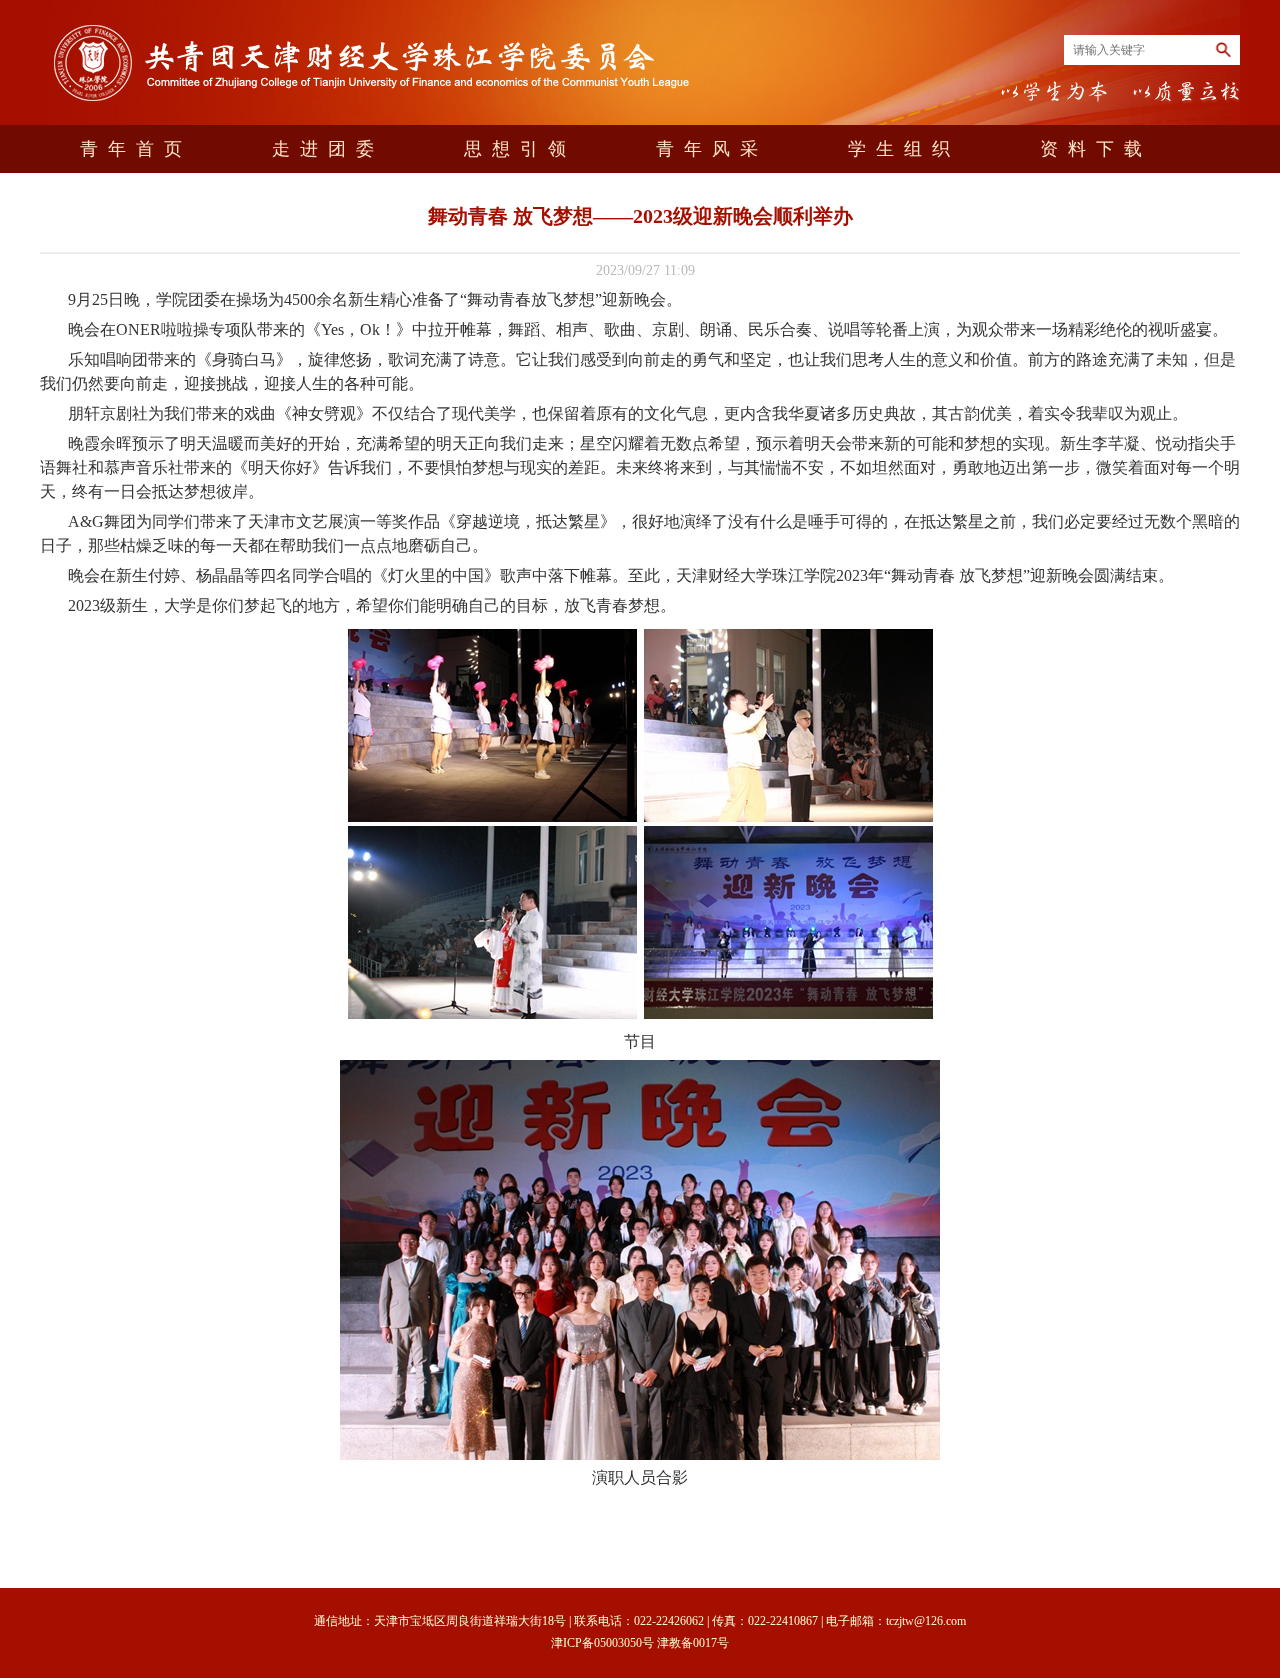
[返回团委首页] (375, 105)
